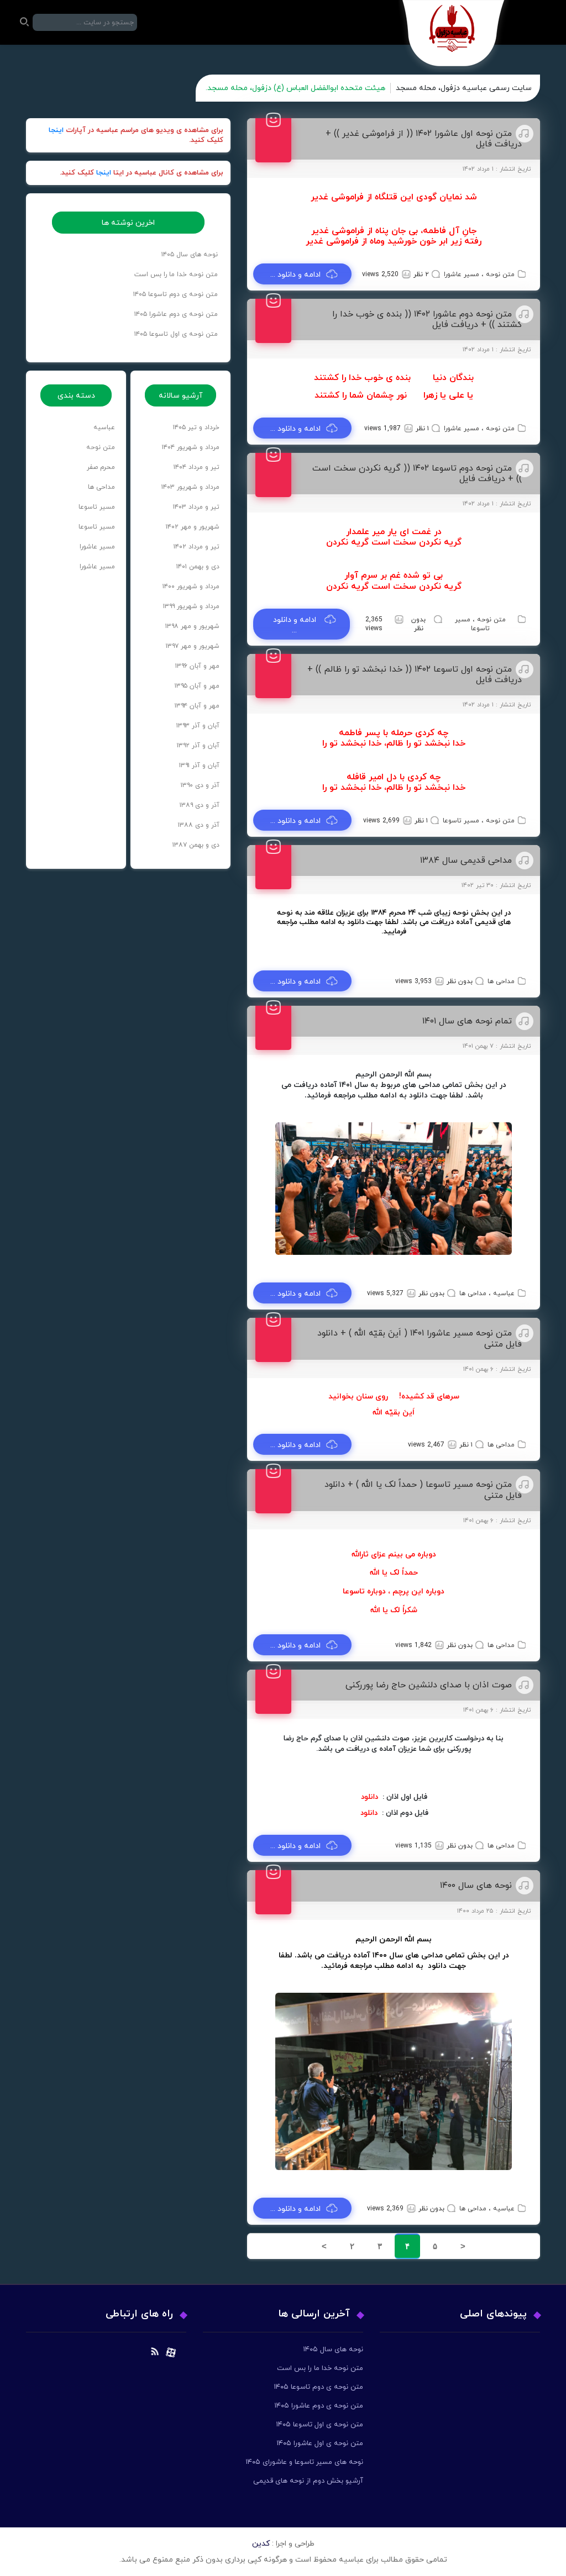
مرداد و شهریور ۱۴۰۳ (190, 487)
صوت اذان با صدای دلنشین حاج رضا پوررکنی (429, 1685)
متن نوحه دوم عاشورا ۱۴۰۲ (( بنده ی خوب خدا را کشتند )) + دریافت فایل (427, 320)
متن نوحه (500, 275)
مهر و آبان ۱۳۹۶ (197, 666)
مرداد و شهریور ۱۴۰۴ (191, 447)
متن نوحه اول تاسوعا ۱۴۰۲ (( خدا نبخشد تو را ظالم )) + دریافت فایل (415, 675)
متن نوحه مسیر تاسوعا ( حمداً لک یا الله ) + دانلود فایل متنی (423, 1490)
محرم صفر (101, 467)
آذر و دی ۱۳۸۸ (199, 825)
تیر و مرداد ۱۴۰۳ (196, 507)
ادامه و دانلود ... (295, 275)
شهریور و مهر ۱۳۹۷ (193, 646)
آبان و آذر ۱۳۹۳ (198, 726)
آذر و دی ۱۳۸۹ (200, 805)
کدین (261, 2544)
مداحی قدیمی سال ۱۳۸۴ (466, 861)
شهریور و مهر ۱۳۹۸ (192, 626)
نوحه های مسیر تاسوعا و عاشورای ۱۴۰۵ (304, 2462)
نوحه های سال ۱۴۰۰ (476, 1886)
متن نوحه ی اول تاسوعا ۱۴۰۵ (176, 334)
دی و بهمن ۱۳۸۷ (196, 845)
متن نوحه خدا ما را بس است (176, 275)
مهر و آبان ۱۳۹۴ (197, 706)
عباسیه (504, 1294)
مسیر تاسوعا (472, 624)
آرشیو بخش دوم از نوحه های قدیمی (308, 2481)
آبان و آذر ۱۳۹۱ (199, 766)
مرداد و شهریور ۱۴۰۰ (191, 587)
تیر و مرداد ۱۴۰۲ (196, 547)
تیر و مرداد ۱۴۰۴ (196, 467)
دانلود (370, 1797)
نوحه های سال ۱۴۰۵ (190, 255)
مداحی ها (501, 981)
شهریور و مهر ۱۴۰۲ (193, 527)
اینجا (56, 130)
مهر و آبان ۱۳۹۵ (197, 686)
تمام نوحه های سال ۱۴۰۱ (467, 1021)
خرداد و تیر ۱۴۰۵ (196, 427)
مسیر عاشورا (462, 275)
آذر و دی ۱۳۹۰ (200, 785)
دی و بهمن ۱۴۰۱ (198, 567)
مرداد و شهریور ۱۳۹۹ (191, 606)
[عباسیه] (454, 36)
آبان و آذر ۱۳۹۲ (198, 746)
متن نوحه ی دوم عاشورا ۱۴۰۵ (176, 314)
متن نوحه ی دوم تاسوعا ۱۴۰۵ (175, 294)
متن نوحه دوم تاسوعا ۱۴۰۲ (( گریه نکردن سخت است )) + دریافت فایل (417, 474)
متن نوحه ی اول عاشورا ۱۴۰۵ (320, 2443)
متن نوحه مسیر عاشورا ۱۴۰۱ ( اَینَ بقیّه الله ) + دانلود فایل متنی (420, 1339)
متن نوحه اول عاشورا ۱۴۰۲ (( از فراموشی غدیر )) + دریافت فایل (424, 139)
